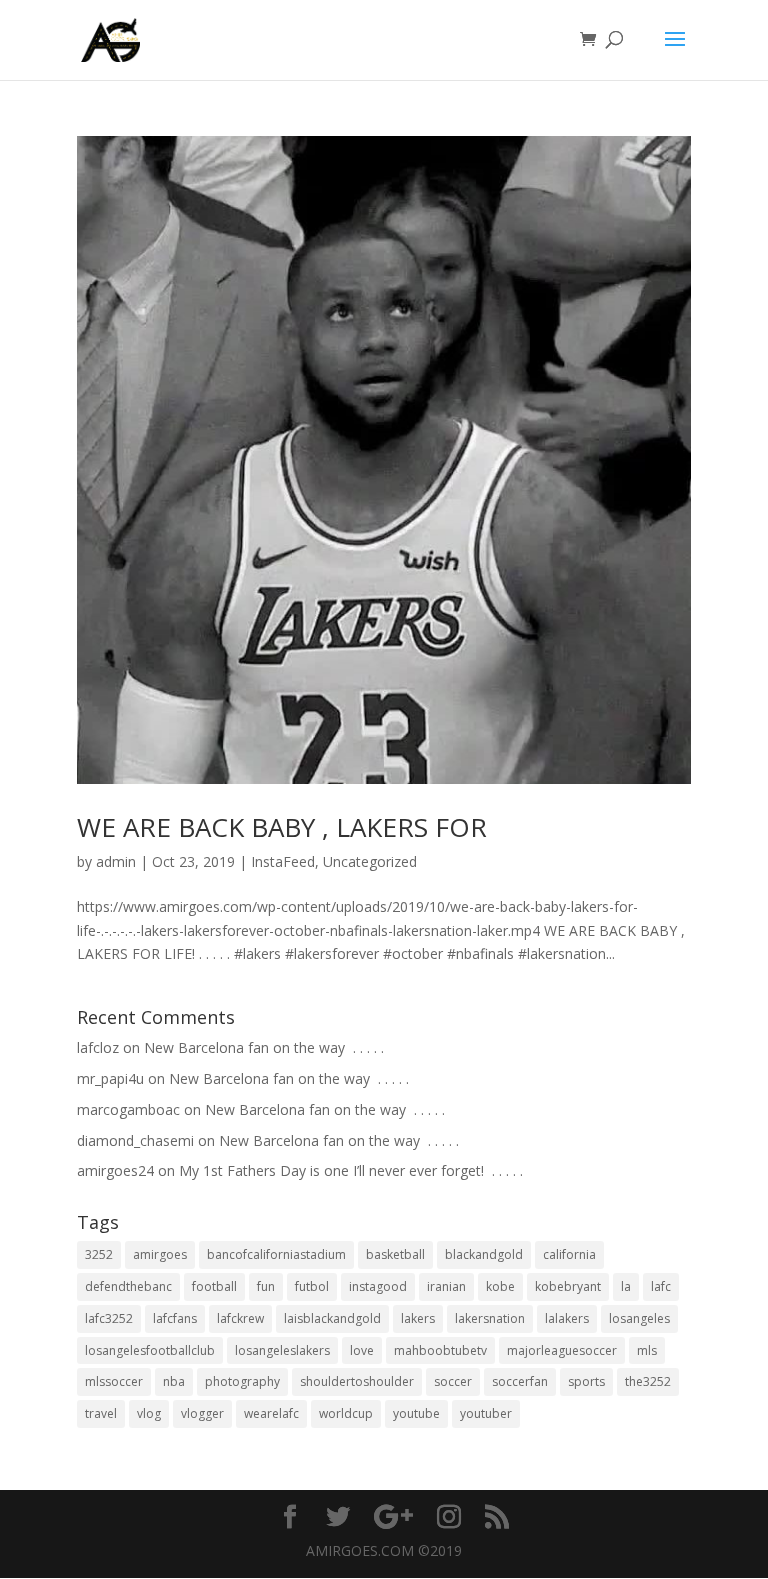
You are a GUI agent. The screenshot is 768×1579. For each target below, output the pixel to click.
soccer (453, 1381)
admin (116, 861)
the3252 (648, 1381)
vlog (149, 1413)
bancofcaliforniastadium (276, 1254)
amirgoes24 (115, 1170)
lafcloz (98, 1047)
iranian (446, 1286)
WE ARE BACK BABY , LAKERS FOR (282, 827)
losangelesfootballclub (150, 1350)
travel (101, 1413)
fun (266, 1286)
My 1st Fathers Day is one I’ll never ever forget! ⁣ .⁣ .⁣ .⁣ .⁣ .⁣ (351, 1170)
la (626, 1286)
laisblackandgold (332, 1318)
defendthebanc (128, 1286)
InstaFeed (283, 861)
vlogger (202, 1413)
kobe (500, 1286)
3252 (99, 1254)
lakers (418, 1318)
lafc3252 (109, 1318)
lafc (661, 1286)
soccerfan (520, 1381)
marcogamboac (128, 1109)
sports (586, 1381)
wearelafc (271, 1413)
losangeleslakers (282, 1350)
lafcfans (175, 1318)
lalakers (567, 1318)
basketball (395, 1254)
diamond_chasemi (135, 1140)
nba (174, 1381)
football (214, 1286)
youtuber (486, 1413)
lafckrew (240, 1318)
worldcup (346, 1413)
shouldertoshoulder (357, 1381)
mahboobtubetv (440, 1350)
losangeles (639, 1318)
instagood (378, 1286)
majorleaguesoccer (562, 1350)
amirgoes (160, 1254)
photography (242, 1381)
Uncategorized (370, 861)
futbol (312, 1286)
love (362, 1350)
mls (647, 1350)
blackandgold (484, 1254)
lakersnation (490, 1318)
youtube (416, 1413)
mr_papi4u (110, 1078)
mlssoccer (114, 1381)
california (569, 1254)
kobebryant (568, 1286)
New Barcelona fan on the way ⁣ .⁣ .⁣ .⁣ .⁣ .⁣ (264, 1047)
